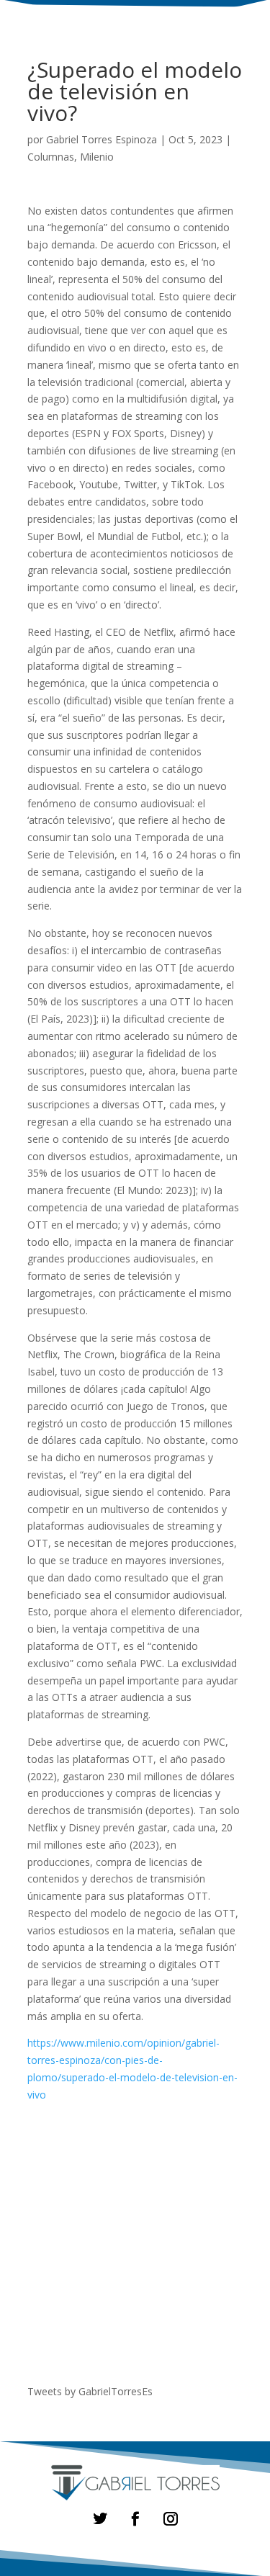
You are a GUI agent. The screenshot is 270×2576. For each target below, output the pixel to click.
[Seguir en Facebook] (135, 2519)
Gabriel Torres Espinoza (102, 139)
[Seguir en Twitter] (100, 2519)
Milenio (97, 157)
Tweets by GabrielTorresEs (90, 2391)
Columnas (51, 157)
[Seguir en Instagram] (170, 2519)
